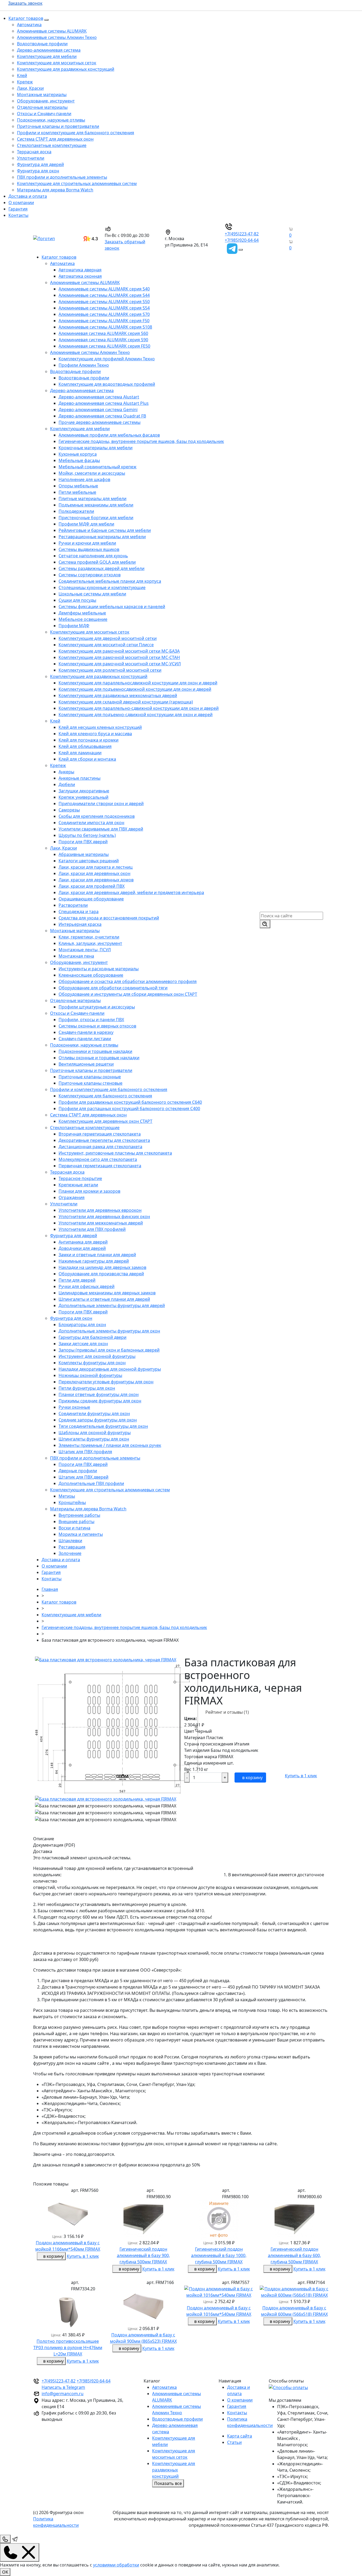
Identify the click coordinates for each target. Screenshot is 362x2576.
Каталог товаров (26, 18)
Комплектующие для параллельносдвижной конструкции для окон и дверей (138, 683)
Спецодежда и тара (79, 912)
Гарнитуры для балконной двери (92, 1337)
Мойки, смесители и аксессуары (92, 473)
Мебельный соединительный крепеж (98, 467)
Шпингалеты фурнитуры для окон (94, 1439)
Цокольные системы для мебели (92, 594)
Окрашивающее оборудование (91, 899)
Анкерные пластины (80, 778)
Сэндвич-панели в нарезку (86, 1032)
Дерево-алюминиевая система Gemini (98, 410)
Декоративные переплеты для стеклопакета (104, 1140)
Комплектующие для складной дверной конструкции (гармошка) (126, 702)
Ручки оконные (74, 1407)
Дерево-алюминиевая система (49, 50)
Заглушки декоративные (84, 791)
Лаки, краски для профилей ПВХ (92, 886)
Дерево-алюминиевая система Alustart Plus (104, 403)
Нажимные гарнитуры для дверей (94, 1261)
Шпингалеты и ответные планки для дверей (104, 1299)
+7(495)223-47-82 (242, 234)
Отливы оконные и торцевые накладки (99, 1058)
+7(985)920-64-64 (242, 240)
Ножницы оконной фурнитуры (90, 1375)
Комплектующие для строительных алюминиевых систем (77, 183)
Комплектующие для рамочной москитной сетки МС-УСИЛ (120, 664)
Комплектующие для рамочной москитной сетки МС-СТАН (119, 657)
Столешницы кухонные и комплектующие (102, 587)
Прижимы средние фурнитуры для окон (100, 1401)
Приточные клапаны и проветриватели (58, 126)
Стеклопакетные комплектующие (52, 145)
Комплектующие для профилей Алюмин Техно (107, 359)
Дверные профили (78, 1471)
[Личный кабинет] (286, 248)
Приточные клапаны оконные (90, 1077)
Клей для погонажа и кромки (89, 740)
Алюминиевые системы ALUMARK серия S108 (105, 327)
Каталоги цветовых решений (89, 861)
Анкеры (66, 772)
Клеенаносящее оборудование (91, 975)
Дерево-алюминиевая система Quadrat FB (102, 416)
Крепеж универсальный (83, 797)
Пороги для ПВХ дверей (83, 842)
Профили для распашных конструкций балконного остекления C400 (129, 1109)
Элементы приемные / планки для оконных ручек (110, 1445)
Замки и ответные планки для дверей (97, 1255)
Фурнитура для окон (38, 171)
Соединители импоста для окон (91, 823)
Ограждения (72, 1197)
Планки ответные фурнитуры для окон (99, 1394)
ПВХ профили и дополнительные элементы (62, 177)
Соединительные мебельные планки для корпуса (110, 581)
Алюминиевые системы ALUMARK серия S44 (104, 295)
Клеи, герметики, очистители (89, 937)
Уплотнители (31, 158)
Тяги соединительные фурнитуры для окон (103, 1426)
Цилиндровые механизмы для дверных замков (107, 1293)
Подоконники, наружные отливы (51, 120)
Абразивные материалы (84, 854)
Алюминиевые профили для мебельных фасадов (109, 435)
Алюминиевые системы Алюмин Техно (57, 37)
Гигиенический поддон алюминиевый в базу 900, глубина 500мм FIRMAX (143, 2255)
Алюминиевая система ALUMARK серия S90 (103, 340)
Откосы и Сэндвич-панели (44, 114)
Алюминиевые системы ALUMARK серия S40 (104, 289)
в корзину (252, 1778)
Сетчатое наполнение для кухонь (93, 556)
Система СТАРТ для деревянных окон (55, 139)
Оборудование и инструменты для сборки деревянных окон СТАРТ (128, 994)
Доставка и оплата (28, 196)
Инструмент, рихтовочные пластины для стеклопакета (115, 1153)
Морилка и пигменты (81, 1534)
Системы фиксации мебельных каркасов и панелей (112, 607)
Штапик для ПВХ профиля (85, 1452)
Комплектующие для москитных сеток (57, 63)
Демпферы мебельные (82, 613)
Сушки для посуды (77, 600)
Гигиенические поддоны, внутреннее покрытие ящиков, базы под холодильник (141, 441)
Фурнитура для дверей (40, 164)
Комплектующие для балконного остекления (105, 1096)
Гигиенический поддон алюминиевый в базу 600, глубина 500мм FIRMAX (294, 2255)
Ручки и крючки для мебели (87, 543)
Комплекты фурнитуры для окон (92, 1363)
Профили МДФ (74, 626)
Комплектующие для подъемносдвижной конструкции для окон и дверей (135, 689)
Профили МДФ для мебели (86, 524)
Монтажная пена (76, 956)
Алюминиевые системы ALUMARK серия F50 (104, 321)
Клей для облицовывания (85, 746)
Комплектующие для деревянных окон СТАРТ (105, 1121)
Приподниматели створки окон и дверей (101, 804)
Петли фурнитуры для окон (87, 1388)
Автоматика (29, 25)
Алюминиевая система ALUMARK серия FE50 (104, 346)
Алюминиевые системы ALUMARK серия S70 (104, 314)
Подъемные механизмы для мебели (96, 505)
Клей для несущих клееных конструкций (100, 727)
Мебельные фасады (79, 460)
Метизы (67, 1496)
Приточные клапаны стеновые (90, 1083)
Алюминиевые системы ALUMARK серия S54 (104, 308)
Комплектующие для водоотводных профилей (107, 384)
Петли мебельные (77, 492)
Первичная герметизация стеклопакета (100, 1166)
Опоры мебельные (78, 486)
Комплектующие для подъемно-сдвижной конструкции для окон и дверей (136, 715)
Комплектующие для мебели (47, 56)
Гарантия (18, 209)
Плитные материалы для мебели (92, 499)
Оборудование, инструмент (46, 101)
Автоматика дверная (80, 270)
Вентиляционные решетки (86, 1064)
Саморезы (69, 810)
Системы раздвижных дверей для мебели (101, 568)
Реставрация (72, 1547)
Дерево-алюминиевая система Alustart (99, 397)
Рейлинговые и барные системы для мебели (105, 530)
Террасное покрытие (80, 1178)
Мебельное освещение (83, 619)
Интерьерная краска (80, 924)
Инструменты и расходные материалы (99, 969)
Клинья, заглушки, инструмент (90, 943)
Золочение (70, 1553)
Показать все (168, 2483)
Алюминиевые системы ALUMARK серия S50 (104, 302)
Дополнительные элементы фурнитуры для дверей (112, 1305)
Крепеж (25, 82)
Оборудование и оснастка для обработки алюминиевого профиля (128, 981)
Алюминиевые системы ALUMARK (52, 31)
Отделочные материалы (42, 107)
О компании (21, 203)
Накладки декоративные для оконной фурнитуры (110, 1369)
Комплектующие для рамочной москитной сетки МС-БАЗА (119, 651)
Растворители (73, 905)
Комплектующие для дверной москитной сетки (108, 638)
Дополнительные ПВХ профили (91, 1483)
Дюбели (67, 784)
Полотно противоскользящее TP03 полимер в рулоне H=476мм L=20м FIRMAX (68, 2348)
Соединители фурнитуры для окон (94, 1413)
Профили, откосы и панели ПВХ (91, 1020)
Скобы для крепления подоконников (97, 816)
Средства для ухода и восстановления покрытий (109, 918)
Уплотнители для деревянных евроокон (100, 1210)
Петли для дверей (77, 1280)
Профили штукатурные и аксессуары (97, 1007)
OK (5, 2572)
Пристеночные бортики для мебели (96, 518)
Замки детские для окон (83, 1344)
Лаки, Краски (30, 88)
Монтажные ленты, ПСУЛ (85, 950)
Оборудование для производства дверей (101, 1274)
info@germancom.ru (63, 2394)
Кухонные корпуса (78, 454)
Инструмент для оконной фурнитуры (97, 1356)
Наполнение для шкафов (84, 479)
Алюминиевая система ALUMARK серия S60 (103, 333)
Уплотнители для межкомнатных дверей (101, 1223)
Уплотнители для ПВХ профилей (92, 1229)
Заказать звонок (25, 3)
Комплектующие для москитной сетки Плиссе (106, 645)
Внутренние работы (79, 1515)
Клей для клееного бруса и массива (95, 734)
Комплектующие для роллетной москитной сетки (110, 670)
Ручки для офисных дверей (87, 1286)
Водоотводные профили (42, 44)
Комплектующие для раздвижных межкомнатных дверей (118, 695)
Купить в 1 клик (301, 1776)
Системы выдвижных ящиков (89, 549)
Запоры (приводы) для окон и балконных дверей (109, 1350)
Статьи (234, 2442)
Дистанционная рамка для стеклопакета (100, 1147)
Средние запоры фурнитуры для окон (98, 1420)
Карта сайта (240, 2436)
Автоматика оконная (80, 276)
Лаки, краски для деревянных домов (96, 880)
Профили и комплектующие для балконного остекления (76, 133)
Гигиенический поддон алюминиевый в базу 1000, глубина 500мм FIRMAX (219, 2255)
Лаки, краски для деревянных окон (94, 873)
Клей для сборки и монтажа (87, 759)
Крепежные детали (78, 1185)
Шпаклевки (70, 1541)
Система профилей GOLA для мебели (97, 562)
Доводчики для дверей (82, 1248)
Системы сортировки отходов (90, 575)
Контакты (18, 215)
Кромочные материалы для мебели (96, 448)
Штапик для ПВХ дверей (83, 1477)
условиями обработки (116, 2565)
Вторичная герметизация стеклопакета (100, 1134)
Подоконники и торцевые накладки (95, 1051)
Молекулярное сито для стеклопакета (98, 1159)
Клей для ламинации (80, 753)
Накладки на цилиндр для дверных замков (102, 1267)
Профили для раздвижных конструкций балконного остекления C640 (130, 1102)
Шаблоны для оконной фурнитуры (95, 1433)
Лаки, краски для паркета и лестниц (96, 867)
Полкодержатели (76, 511)
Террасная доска (34, 152)
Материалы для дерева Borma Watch (55, 190)
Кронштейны (72, 1502)
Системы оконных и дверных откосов (97, 1026)
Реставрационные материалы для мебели (102, 537)
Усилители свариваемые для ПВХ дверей (101, 829)
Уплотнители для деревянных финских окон (104, 1217)
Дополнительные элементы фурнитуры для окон (109, 1331)
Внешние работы (76, 1522)
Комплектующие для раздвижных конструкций (66, 69)
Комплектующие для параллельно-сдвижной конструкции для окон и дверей (139, 708)
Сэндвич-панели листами (85, 1039)
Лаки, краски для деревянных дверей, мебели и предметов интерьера (131, 892)
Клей (22, 75)
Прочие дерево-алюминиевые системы (100, 422)
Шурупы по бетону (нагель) (87, 835)
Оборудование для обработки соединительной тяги (113, 988)
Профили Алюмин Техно (84, 365)
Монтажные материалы (42, 95)
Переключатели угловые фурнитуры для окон (106, 1382)
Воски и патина (74, 1528)
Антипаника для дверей (83, 1242)
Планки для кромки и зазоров (89, 1191)
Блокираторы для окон (82, 1325)
